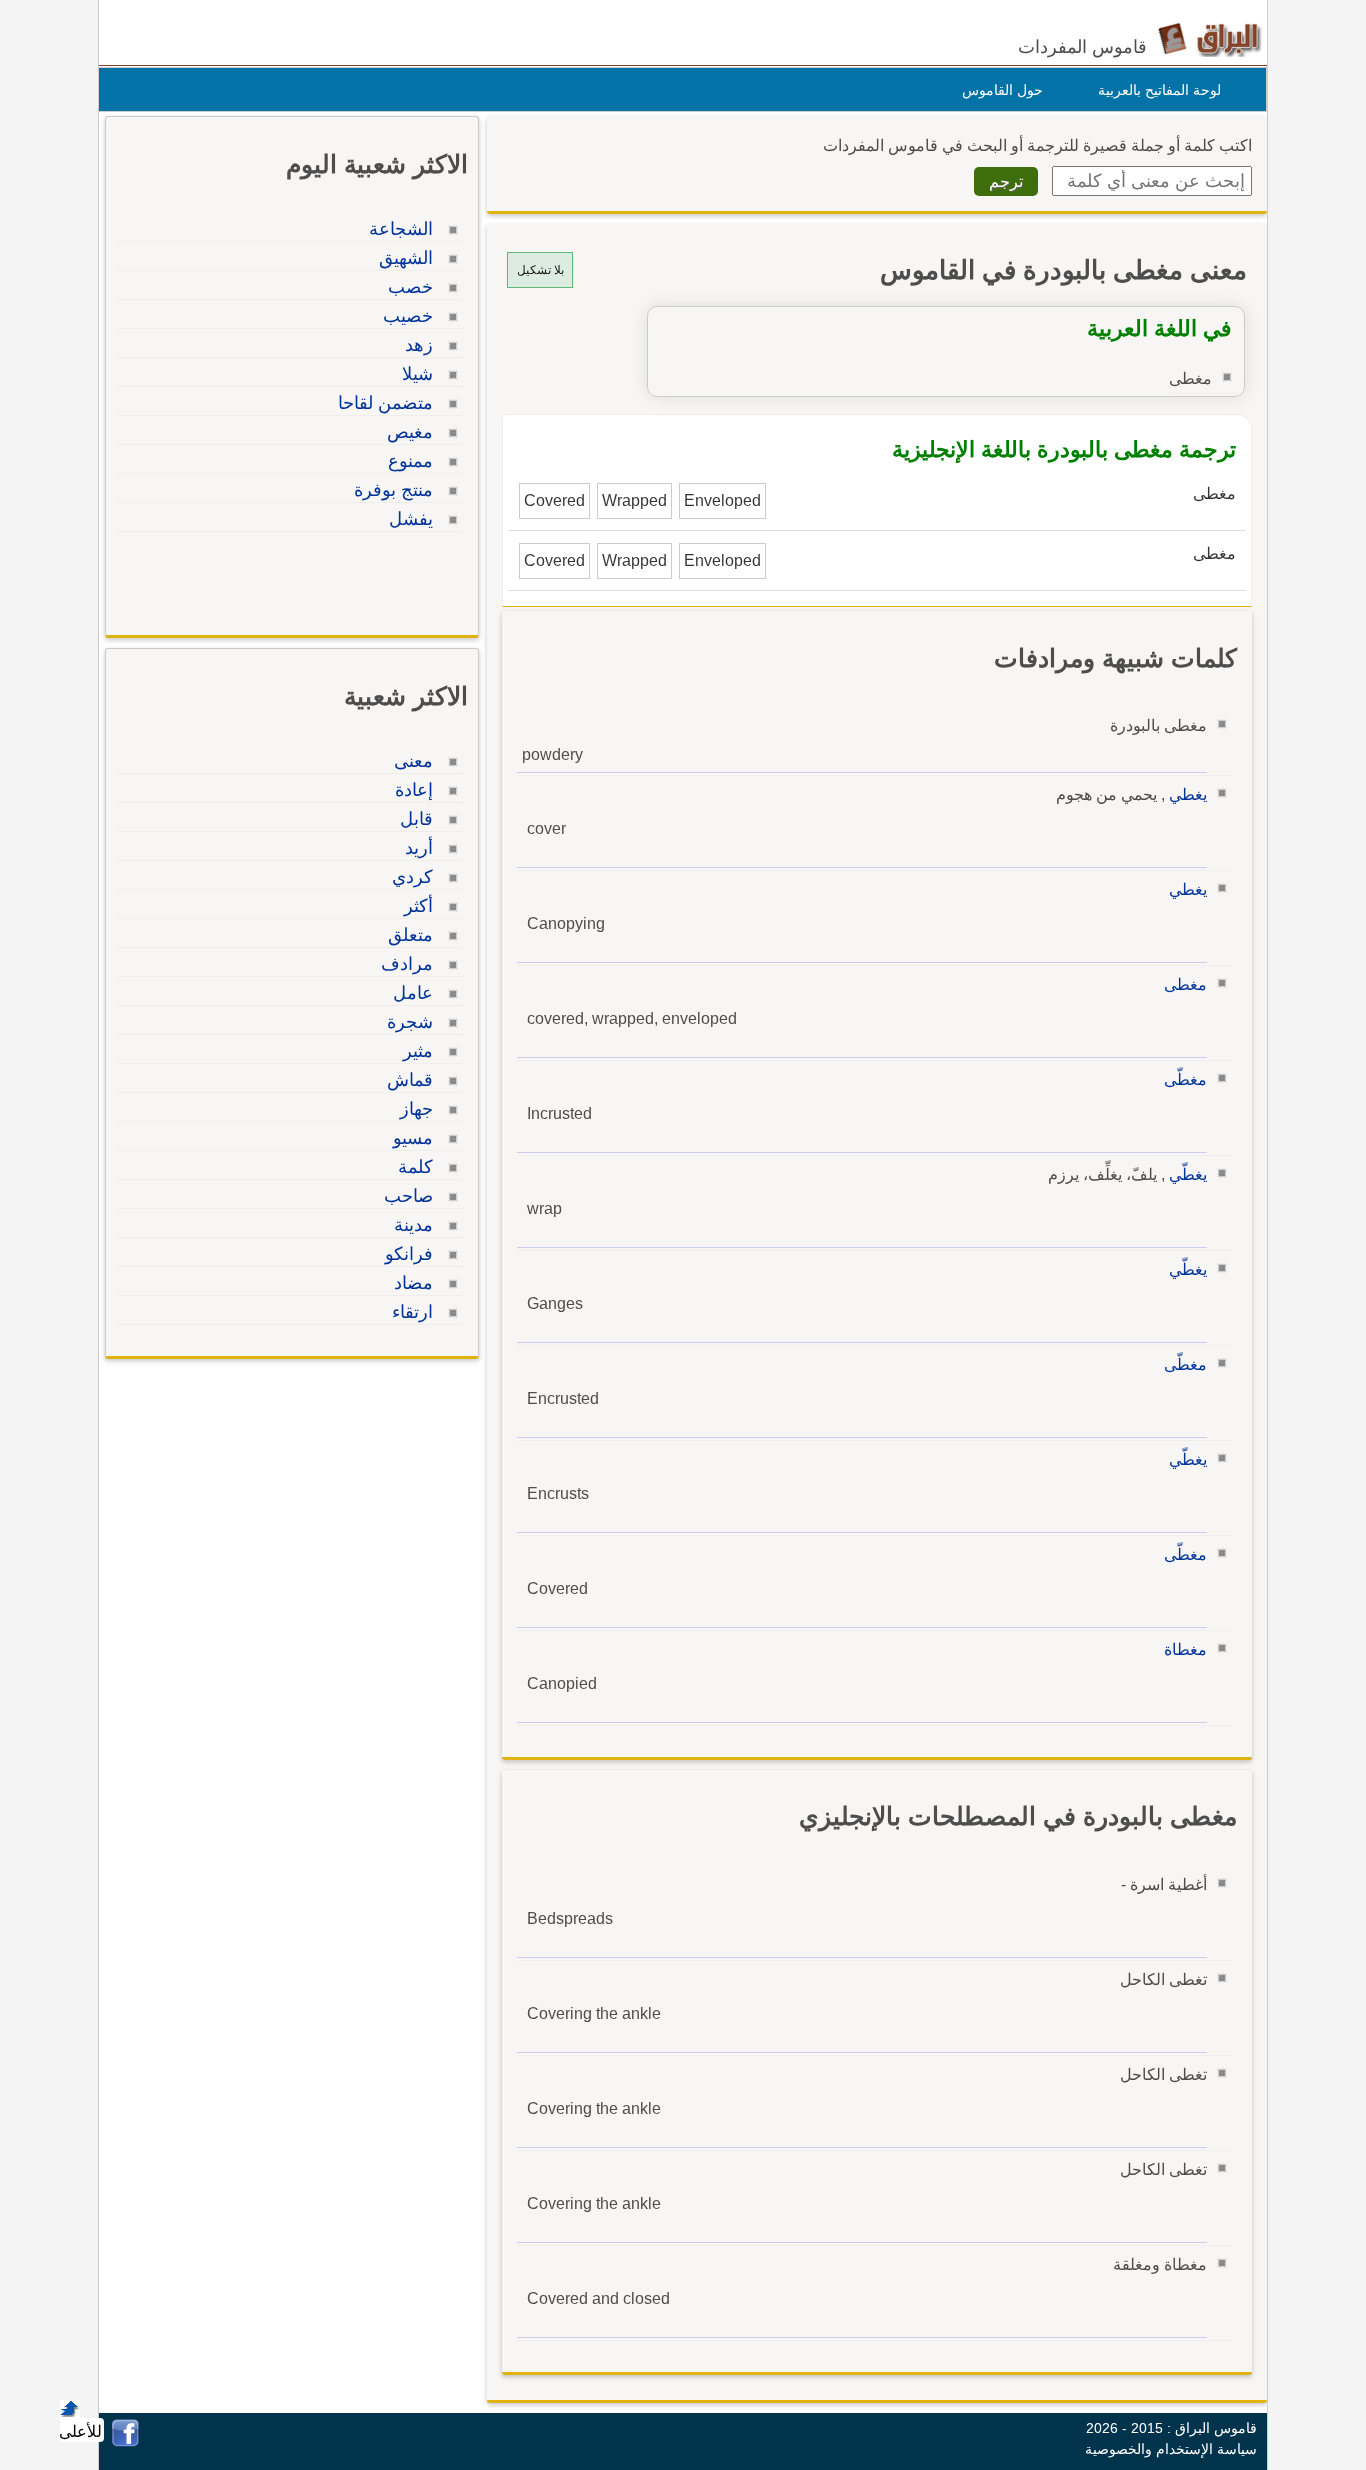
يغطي (1188, 794)
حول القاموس (1002, 90)
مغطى (1185, 984)
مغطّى (1185, 1079)
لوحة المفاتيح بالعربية (1159, 90)
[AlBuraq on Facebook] (125, 2441)
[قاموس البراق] (1209, 38)
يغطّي (1188, 1174)
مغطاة (1185, 1649)
